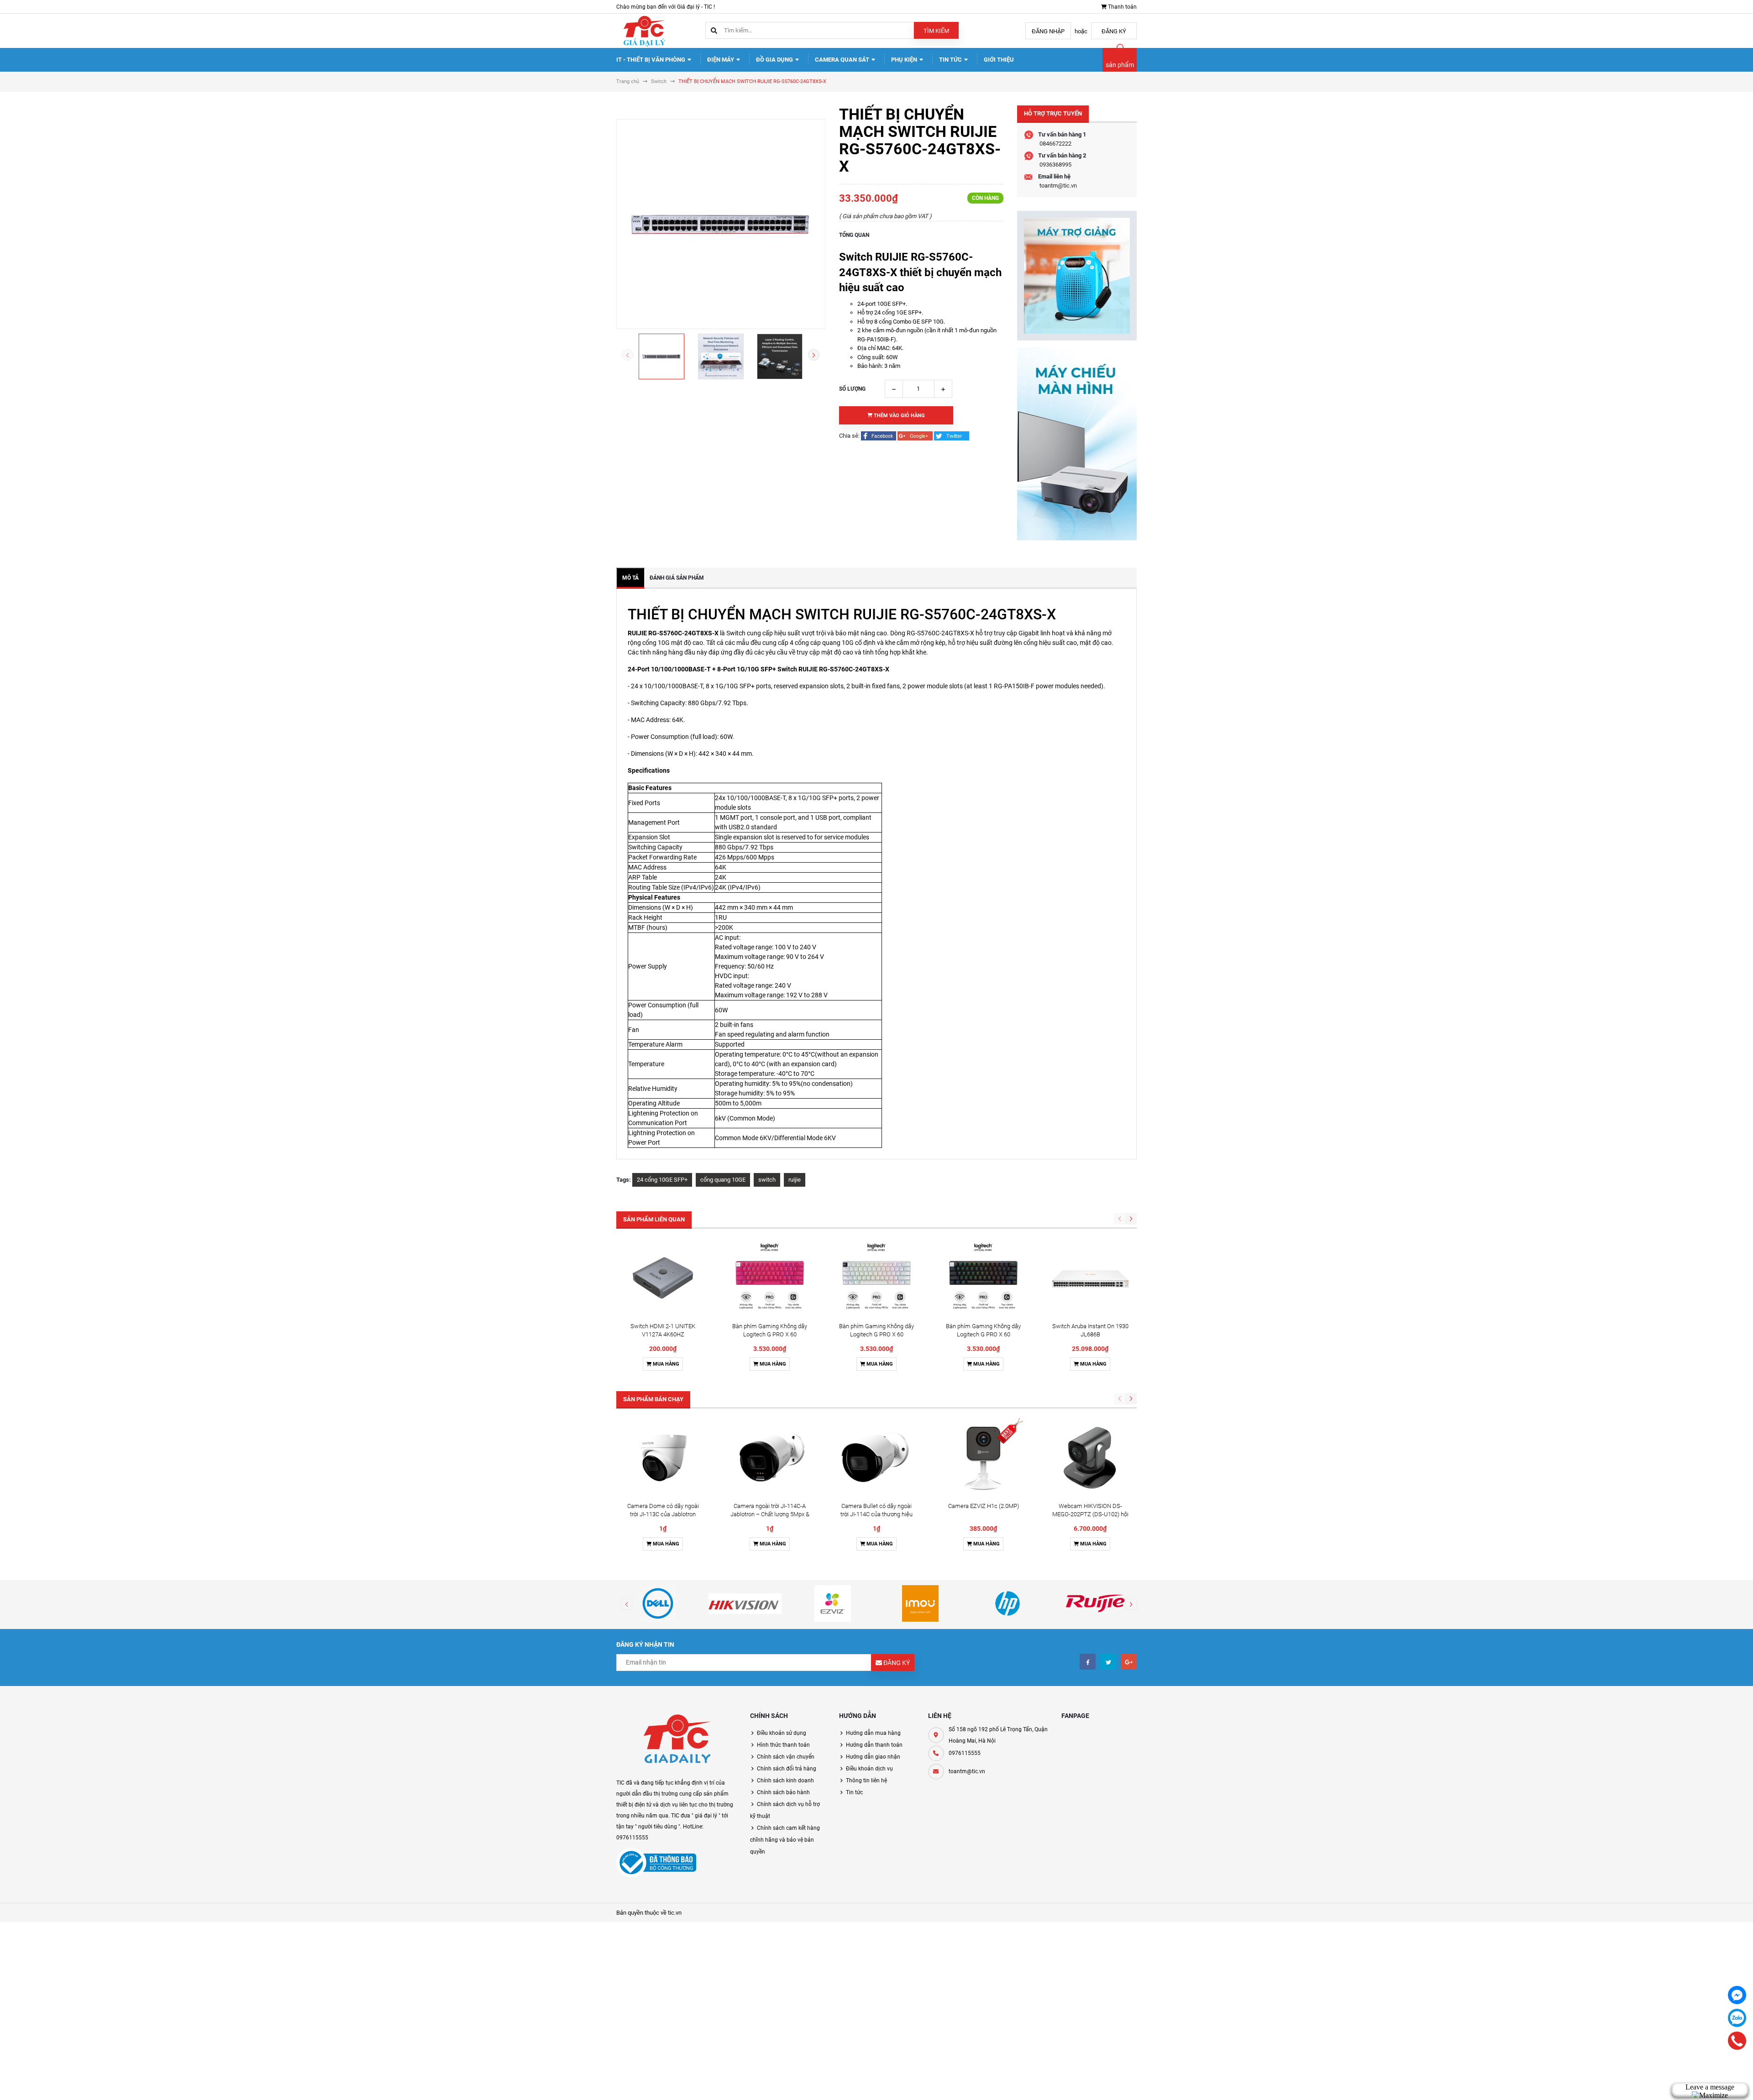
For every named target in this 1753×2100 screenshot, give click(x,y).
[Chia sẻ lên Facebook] (879, 436)
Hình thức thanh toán (783, 1745)
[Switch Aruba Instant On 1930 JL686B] (1090, 1278)
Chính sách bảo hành (783, 1792)
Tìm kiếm (936, 31)
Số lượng (852, 389)
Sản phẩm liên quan (654, 1219)
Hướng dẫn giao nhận (873, 1757)
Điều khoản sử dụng (782, 1733)
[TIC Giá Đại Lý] (676, 1741)
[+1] (916, 436)
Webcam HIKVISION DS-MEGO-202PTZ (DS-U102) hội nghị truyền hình (1090, 1514)
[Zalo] (1737, 2018)
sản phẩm (1120, 65)
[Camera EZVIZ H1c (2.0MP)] (983, 1458)
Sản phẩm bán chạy (653, 1399)
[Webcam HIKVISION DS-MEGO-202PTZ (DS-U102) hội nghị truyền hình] (1090, 1458)
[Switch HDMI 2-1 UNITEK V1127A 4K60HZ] (663, 1278)
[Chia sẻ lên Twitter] (952, 436)
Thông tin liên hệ (866, 1781)
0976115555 (965, 1753)
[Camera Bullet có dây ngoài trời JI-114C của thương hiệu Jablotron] (876, 1458)
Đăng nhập (1048, 31)
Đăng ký (1114, 31)
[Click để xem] (721, 224)
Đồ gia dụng (775, 60)
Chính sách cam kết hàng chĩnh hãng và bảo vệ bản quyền (785, 1840)
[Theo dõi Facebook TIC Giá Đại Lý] (1088, 1662)
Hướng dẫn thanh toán (874, 1745)
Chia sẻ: (849, 436)
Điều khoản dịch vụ (869, 1769)
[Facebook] (1737, 1995)
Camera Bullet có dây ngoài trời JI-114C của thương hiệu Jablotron (876, 1514)
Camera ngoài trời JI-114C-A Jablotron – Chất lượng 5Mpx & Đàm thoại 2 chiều (770, 1514)
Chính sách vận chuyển (786, 1757)
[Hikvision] (745, 1603)
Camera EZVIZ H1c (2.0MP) (984, 1506)
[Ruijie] (1095, 1603)
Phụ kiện (905, 60)
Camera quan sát (843, 60)
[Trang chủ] (644, 30)
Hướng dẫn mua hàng (873, 1733)
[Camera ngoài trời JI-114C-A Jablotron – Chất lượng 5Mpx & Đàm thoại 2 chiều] (770, 1458)
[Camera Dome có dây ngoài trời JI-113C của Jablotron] (663, 1458)
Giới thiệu (999, 60)
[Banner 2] (1077, 444)
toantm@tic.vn (1058, 186)
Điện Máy (721, 60)
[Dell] (658, 1603)
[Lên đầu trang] (1660, 2083)
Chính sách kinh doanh (785, 1781)
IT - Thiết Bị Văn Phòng (651, 60)
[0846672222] (1737, 2041)
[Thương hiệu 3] (833, 1603)
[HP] (1008, 1603)
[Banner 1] (1077, 276)
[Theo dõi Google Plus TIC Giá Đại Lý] (1129, 1662)
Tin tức (951, 60)
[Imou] (920, 1603)
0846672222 (1055, 144)
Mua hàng (665, 1364)
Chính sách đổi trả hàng (787, 1769)
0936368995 (1055, 165)
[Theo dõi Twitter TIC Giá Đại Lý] (1108, 1662)
